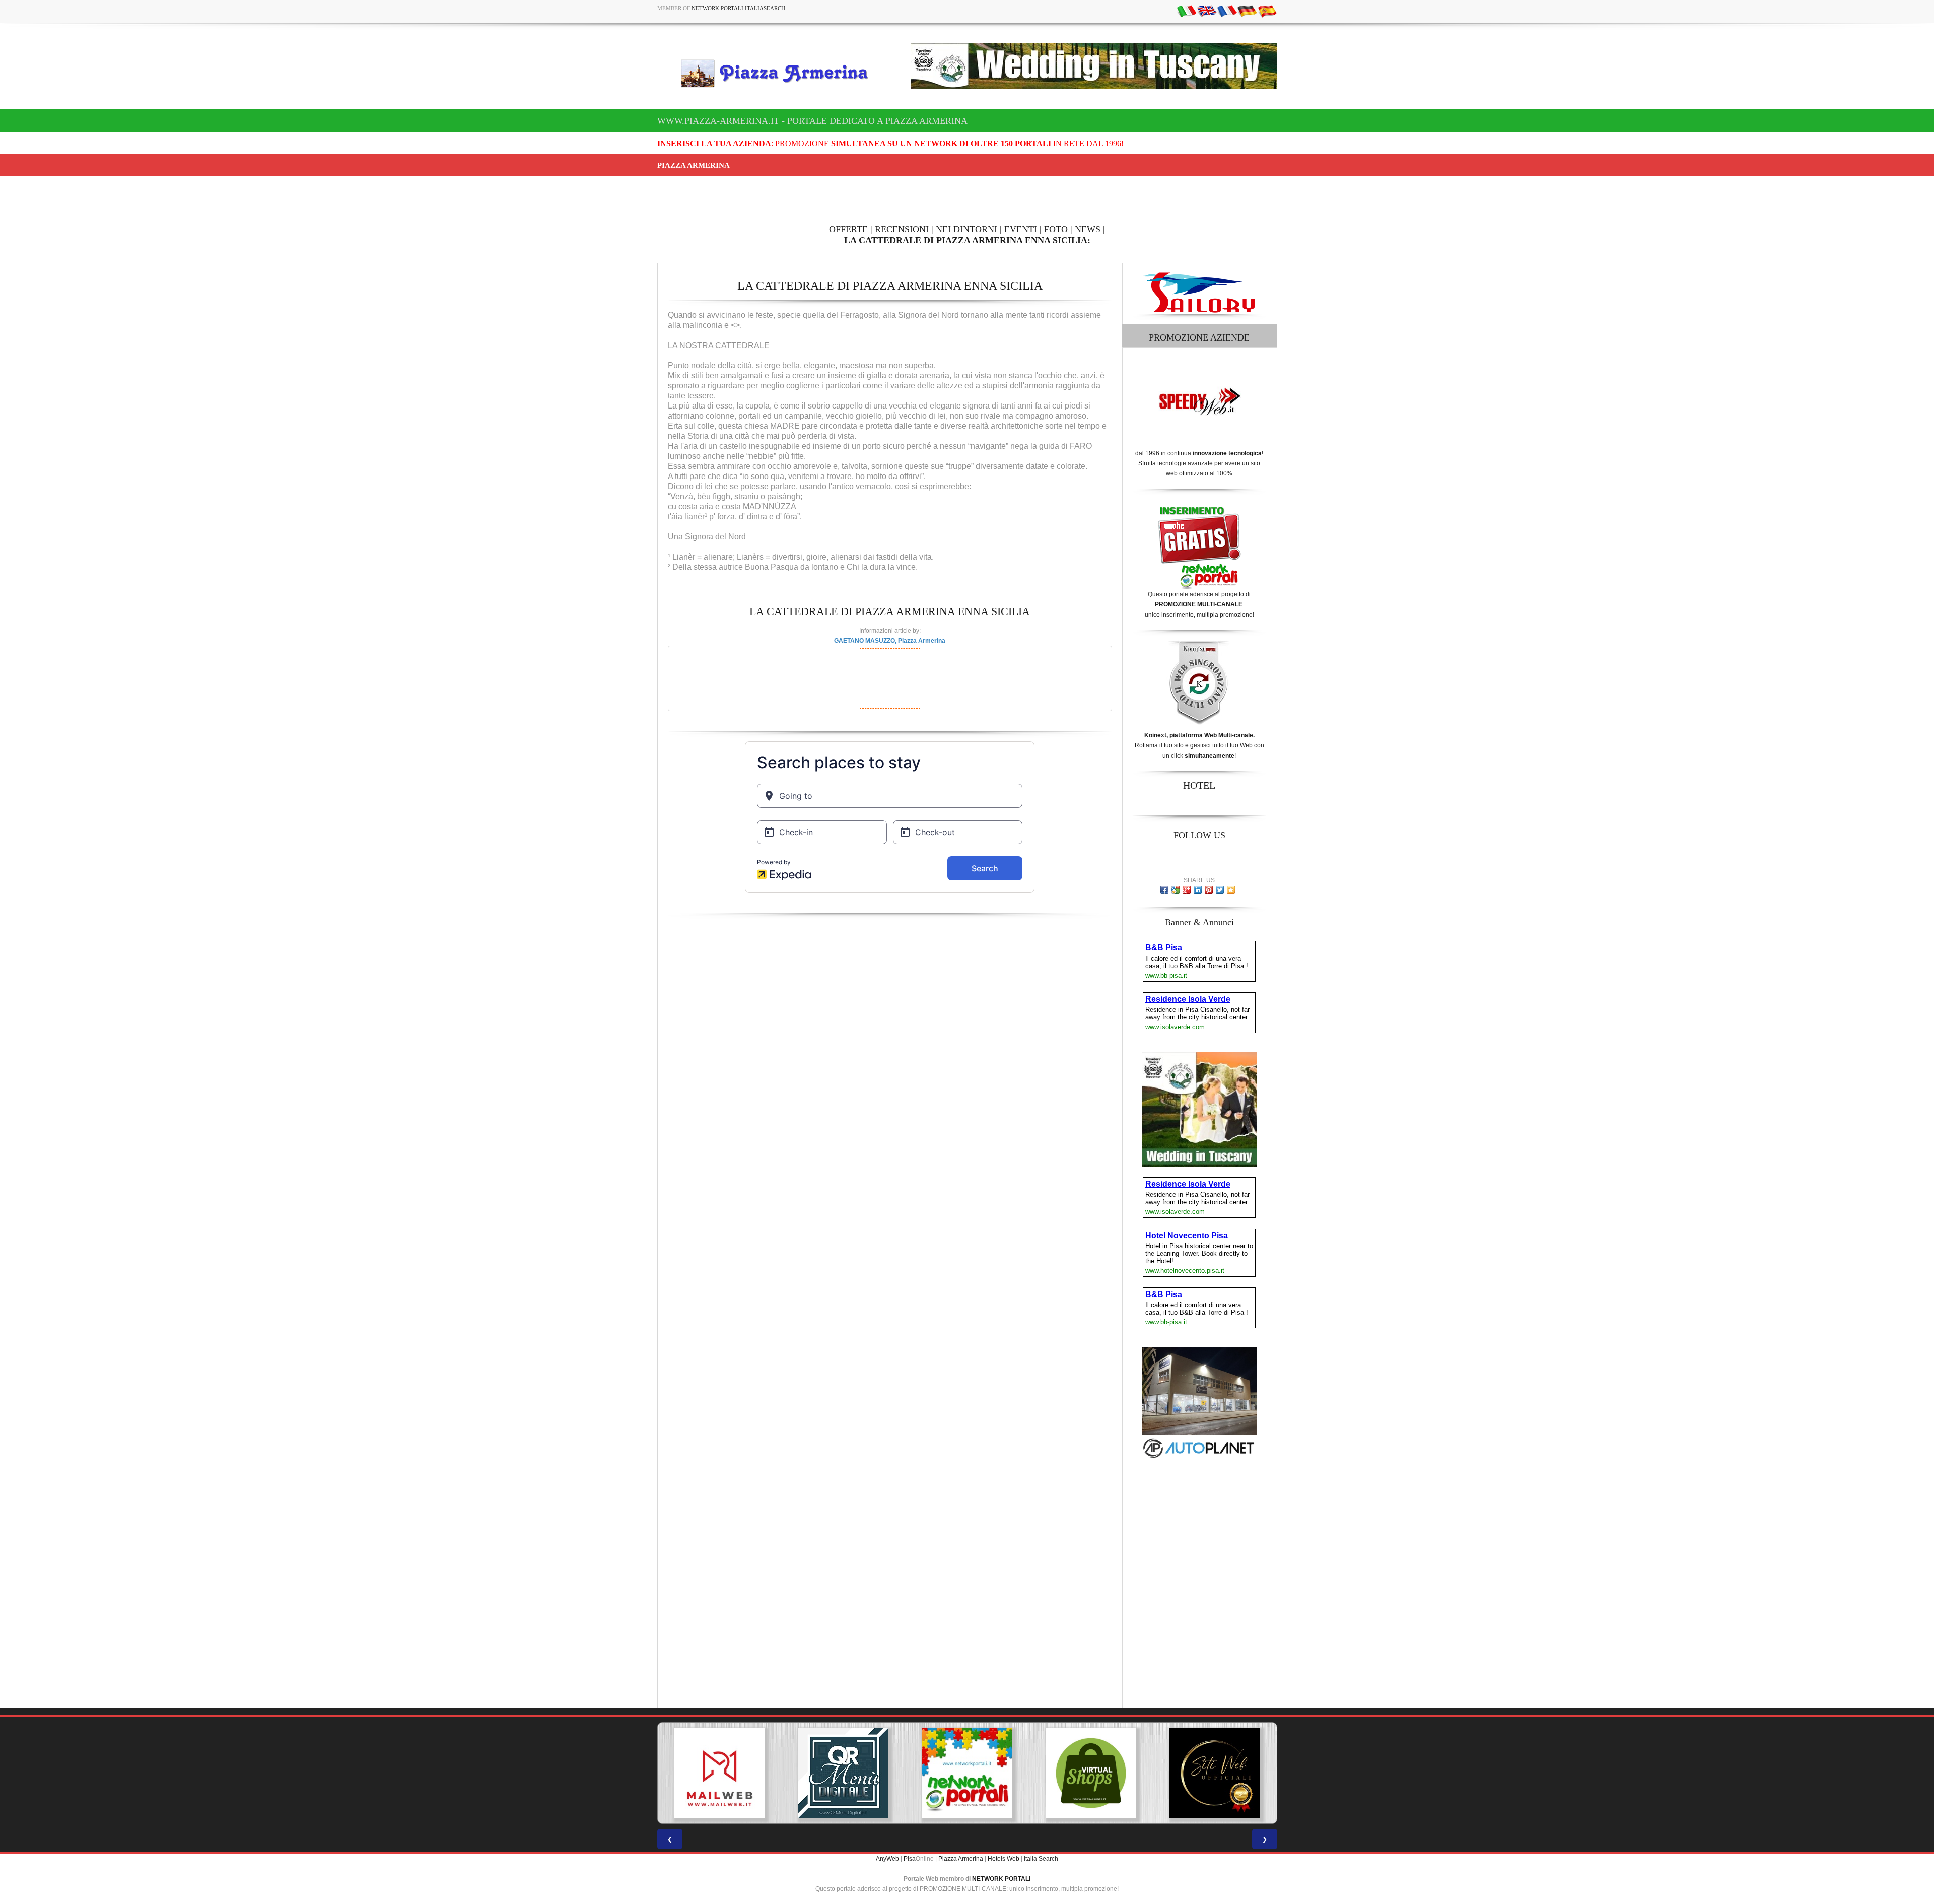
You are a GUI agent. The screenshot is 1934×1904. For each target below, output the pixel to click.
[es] (1267, 11)
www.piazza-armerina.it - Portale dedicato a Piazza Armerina (812, 121)
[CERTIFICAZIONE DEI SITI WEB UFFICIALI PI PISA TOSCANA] (1091, 1773)
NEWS (1088, 229)
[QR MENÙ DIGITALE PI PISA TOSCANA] (719, 1773)
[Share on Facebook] (1164, 890)
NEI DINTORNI (966, 229)
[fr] (1227, 11)
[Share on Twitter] (1220, 890)
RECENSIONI (902, 229)
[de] (1247, 11)
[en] (1207, 11)
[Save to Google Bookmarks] (1176, 890)
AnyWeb (887, 1859)
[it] (1187, 11)
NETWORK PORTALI (1001, 1879)
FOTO (1056, 229)
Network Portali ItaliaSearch (738, 8)
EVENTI (1021, 229)
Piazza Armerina (961, 1859)
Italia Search (1041, 1859)
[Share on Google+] (1187, 890)
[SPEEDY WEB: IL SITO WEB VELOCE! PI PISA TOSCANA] (1215, 1773)
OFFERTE (848, 229)
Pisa (910, 1859)
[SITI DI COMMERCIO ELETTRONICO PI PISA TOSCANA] (967, 1773)
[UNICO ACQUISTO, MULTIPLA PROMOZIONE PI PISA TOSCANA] (843, 1773)
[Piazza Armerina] (779, 73)
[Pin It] (1209, 890)
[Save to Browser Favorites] (1231, 890)
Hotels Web (1004, 1859)
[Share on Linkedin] (1198, 890)
